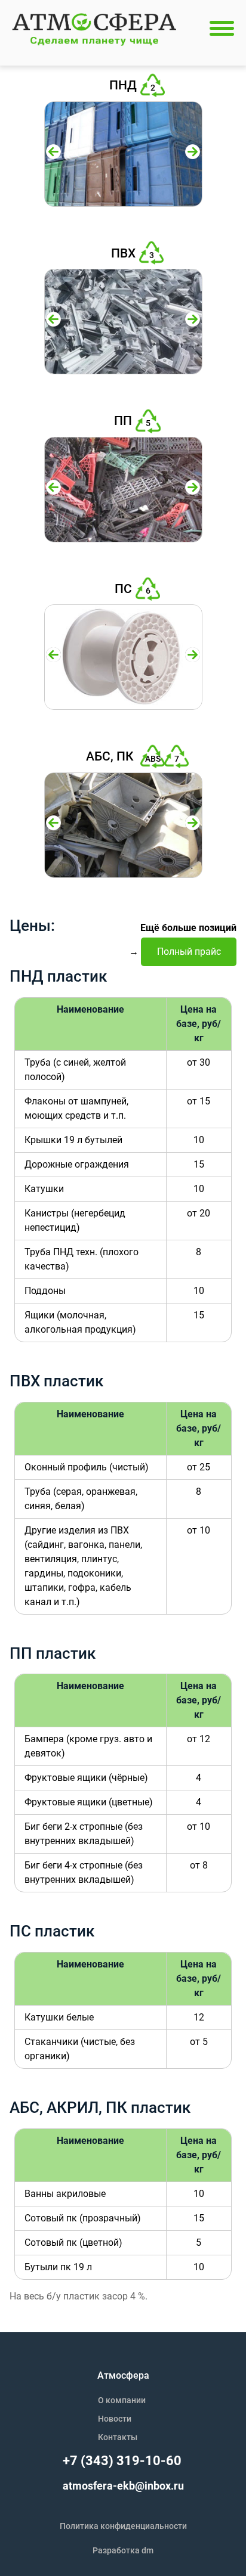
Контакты (118, 2437)
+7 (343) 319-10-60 (122, 2461)
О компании (122, 2400)
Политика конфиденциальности (123, 2526)
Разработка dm (123, 2550)
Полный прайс (189, 952)
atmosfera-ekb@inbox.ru (123, 2486)
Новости (115, 2419)
